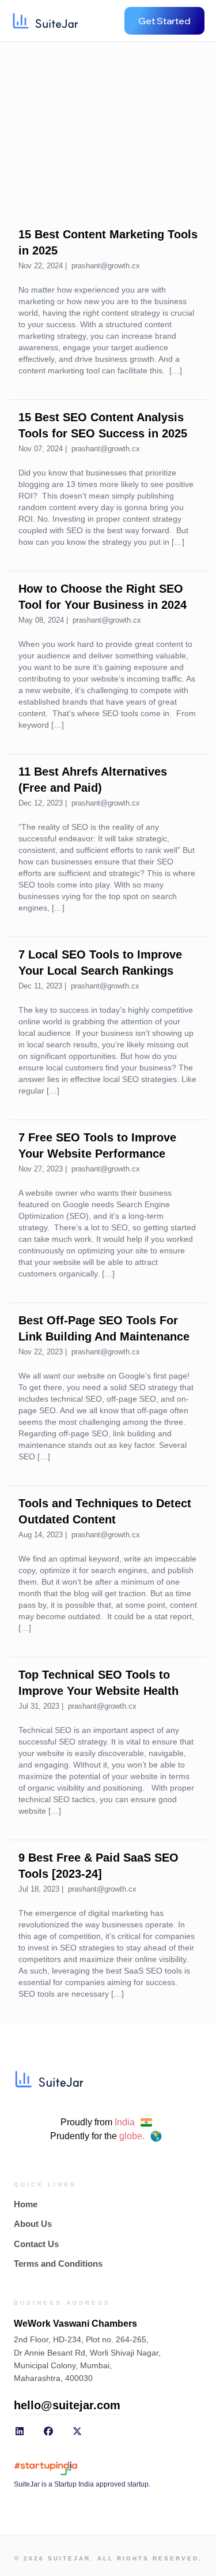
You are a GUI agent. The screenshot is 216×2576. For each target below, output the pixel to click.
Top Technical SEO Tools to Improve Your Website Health (98, 1683)
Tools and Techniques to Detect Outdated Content (105, 1511)
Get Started (164, 21)
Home (26, 2204)
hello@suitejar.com (67, 2405)
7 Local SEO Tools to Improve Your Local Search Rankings (100, 963)
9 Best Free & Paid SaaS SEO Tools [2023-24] (98, 1866)
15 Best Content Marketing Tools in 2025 (108, 242)
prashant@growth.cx (106, 266)
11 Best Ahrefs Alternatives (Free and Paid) (93, 780)
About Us (33, 2224)
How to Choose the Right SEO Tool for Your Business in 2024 (103, 597)
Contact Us (36, 2244)
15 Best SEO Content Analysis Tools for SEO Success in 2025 (103, 425)
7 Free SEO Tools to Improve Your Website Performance (97, 1145)
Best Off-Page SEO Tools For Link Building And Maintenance (104, 1328)
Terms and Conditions (58, 2264)
